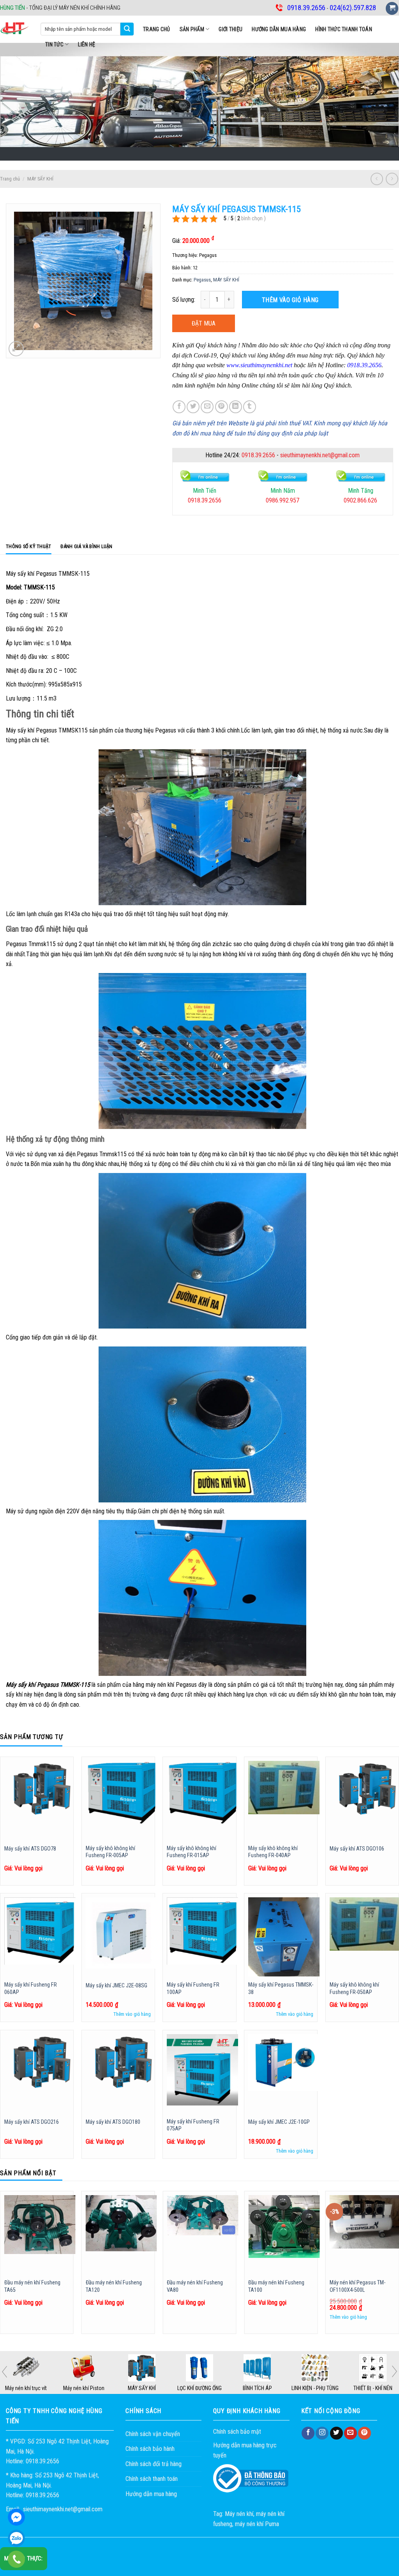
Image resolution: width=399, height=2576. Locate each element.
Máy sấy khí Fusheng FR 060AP (31, 1989)
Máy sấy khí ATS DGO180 (113, 2122)
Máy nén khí (239, 2514)
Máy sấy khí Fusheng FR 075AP (193, 2125)
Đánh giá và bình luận (86, 546)
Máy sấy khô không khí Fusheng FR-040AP (273, 1852)
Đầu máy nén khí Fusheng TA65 (32, 2286)
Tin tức (54, 44)
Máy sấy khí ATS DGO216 (32, 2122)
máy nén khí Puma (257, 2524)
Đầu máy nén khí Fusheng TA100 (276, 2286)
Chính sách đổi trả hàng (154, 2464)
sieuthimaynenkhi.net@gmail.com (320, 455)
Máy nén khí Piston (84, 2388)
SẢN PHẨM (192, 29)
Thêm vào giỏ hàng (290, 300)
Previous (4, 2372)
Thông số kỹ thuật (28, 546)
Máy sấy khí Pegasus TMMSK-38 (281, 1989)
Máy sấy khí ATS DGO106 (357, 1849)
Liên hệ (87, 44)
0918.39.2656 (258, 455)
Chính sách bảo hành (150, 2449)
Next (395, 2371)
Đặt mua (204, 323)
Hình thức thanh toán (344, 29)
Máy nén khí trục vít (26, 2388)
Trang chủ (157, 29)
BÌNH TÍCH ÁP (257, 2388)
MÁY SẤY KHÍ (40, 179)
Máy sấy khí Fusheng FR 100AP (193, 1989)
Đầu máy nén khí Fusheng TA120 (114, 2286)
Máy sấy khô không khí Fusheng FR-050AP (354, 1989)
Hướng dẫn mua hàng (279, 29)
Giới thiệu (230, 29)
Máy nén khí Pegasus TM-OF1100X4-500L (358, 2286)
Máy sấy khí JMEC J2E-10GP (279, 2122)
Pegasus (202, 280)
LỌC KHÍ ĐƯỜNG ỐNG (199, 2388)
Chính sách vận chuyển (153, 2434)
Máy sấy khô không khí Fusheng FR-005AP (110, 1852)
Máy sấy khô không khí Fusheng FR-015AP (192, 1852)
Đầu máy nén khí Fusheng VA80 (195, 2286)
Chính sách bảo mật (237, 2432)
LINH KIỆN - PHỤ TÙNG (315, 2388)
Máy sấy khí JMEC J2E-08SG (117, 1986)
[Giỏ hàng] (392, 8)
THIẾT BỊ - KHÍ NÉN (373, 2388)
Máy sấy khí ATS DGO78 (30, 1849)
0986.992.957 (205, 500)
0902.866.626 (282, 500)
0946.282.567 (360, 500)
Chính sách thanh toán (152, 2479)
